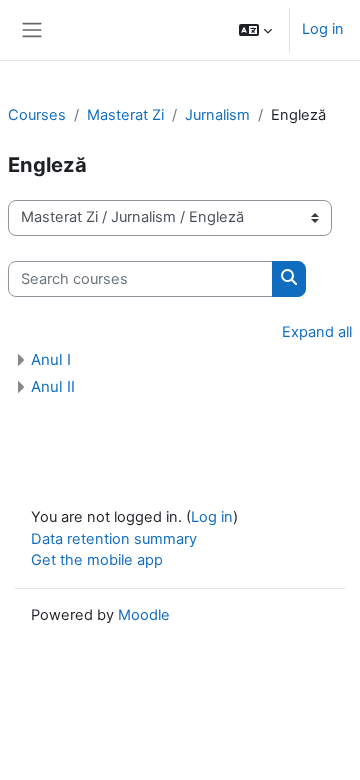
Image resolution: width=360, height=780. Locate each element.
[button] (255, 30)
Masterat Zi (125, 115)
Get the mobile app (97, 560)
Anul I (51, 359)
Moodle (144, 615)
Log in (323, 29)
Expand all (317, 332)
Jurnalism (217, 115)
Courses (37, 115)
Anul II (53, 386)
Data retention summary (114, 539)
